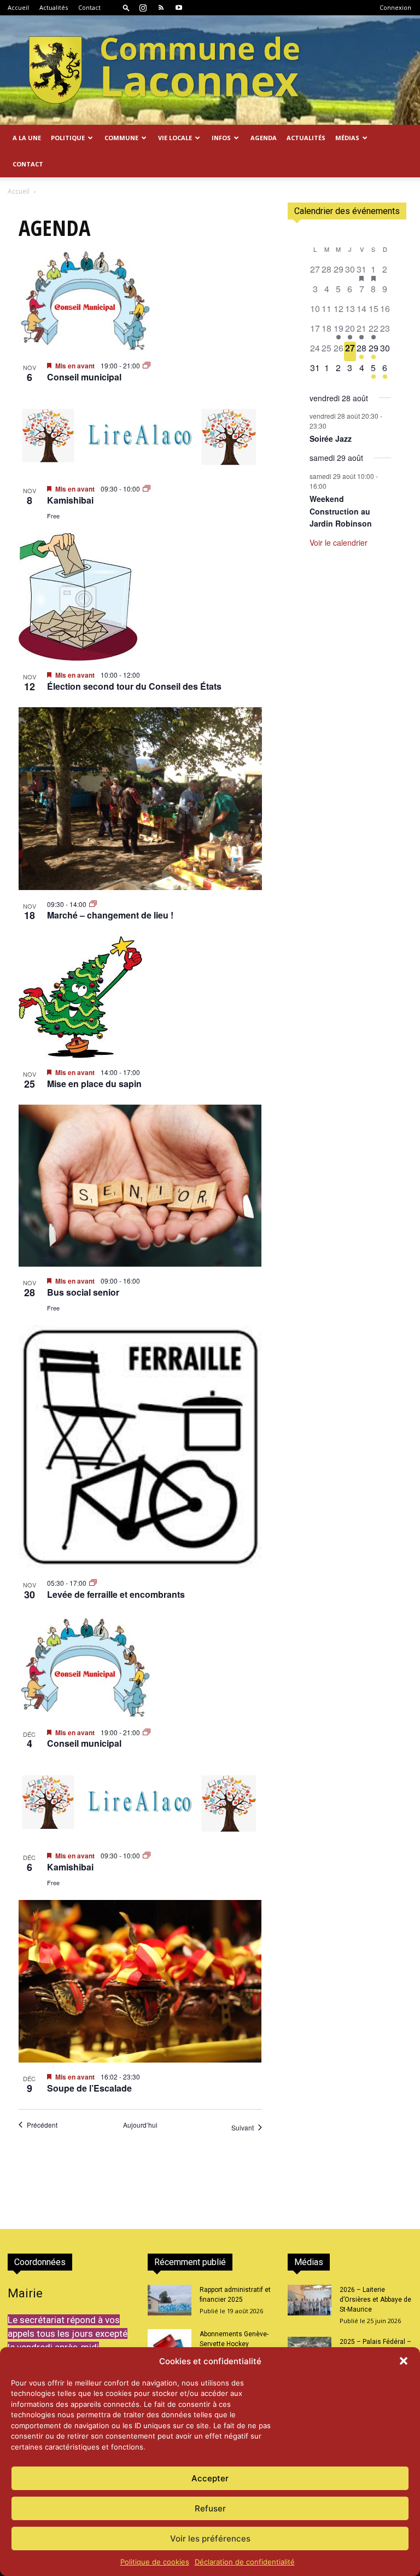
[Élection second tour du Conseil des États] (140, 597)
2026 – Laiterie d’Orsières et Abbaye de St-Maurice (375, 2300)
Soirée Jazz (331, 438)
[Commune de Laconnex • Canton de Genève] (164, 70)
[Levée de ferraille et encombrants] (140, 1447)
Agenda (264, 138)
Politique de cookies (155, 2562)
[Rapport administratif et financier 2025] (170, 2300)
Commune (121, 138)
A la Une (27, 138)
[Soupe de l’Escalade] (140, 1981)
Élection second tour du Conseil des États (134, 686)
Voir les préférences (210, 2539)
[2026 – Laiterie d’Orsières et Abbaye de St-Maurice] (310, 2300)
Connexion (395, 7)
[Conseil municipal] (140, 300)
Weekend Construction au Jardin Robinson (341, 511)
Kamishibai (70, 500)
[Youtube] (179, 8)
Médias (347, 138)
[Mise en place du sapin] (140, 997)
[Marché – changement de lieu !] (140, 799)
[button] (404, 2361)
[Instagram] (143, 8)
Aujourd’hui (140, 2125)
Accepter (210, 2478)
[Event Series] (147, 365)
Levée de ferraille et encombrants (116, 1594)
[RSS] (161, 8)
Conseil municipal (84, 377)
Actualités (54, 7)
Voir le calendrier (339, 542)
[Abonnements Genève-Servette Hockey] (170, 2344)
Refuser (210, 2508)
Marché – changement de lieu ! (110, 915)
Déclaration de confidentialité (245, 2562)
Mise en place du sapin (94, 1084)
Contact (89, 7)
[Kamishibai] (140, 437)
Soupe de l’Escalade (89, 2088)
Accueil (18, 7)
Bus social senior (83, 1292)
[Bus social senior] (140, 1186)
